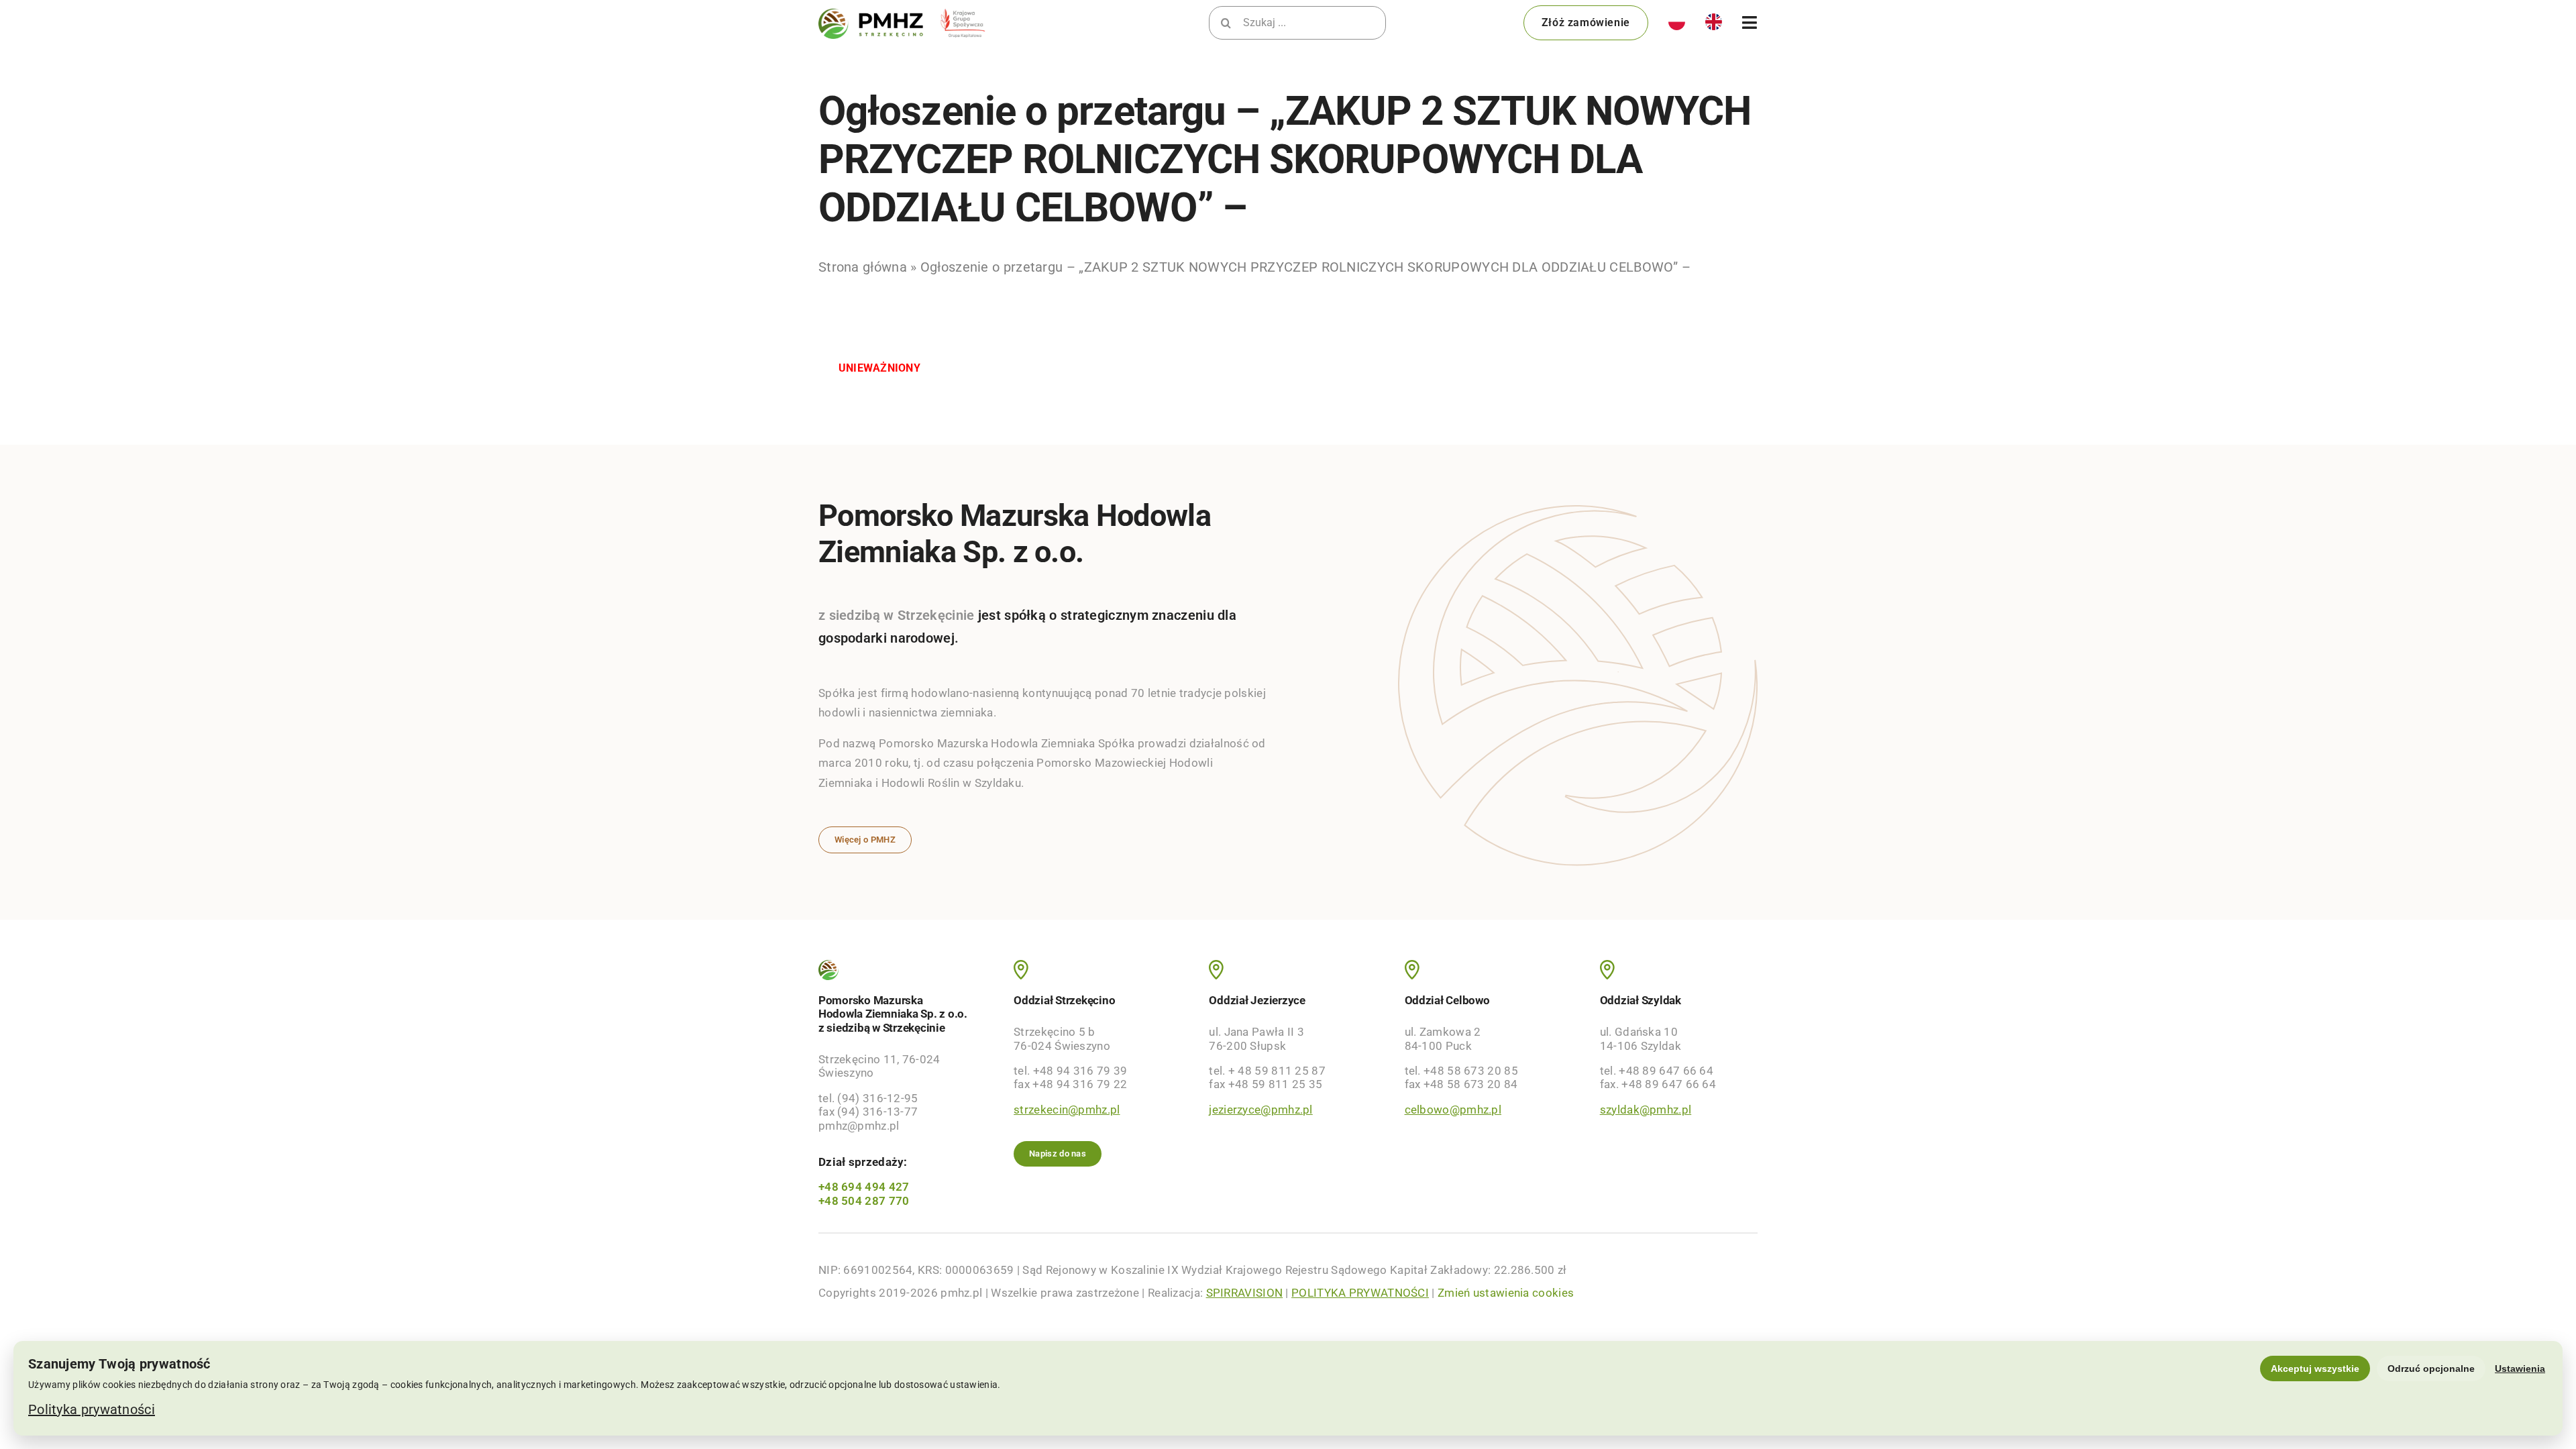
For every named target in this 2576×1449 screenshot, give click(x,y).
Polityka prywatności (92, 1409)
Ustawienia (2520, 1368)
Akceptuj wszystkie (2315, 1368)
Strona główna (863, 267)
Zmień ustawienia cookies (1506, 1293)
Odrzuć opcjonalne (2431, 1368)
